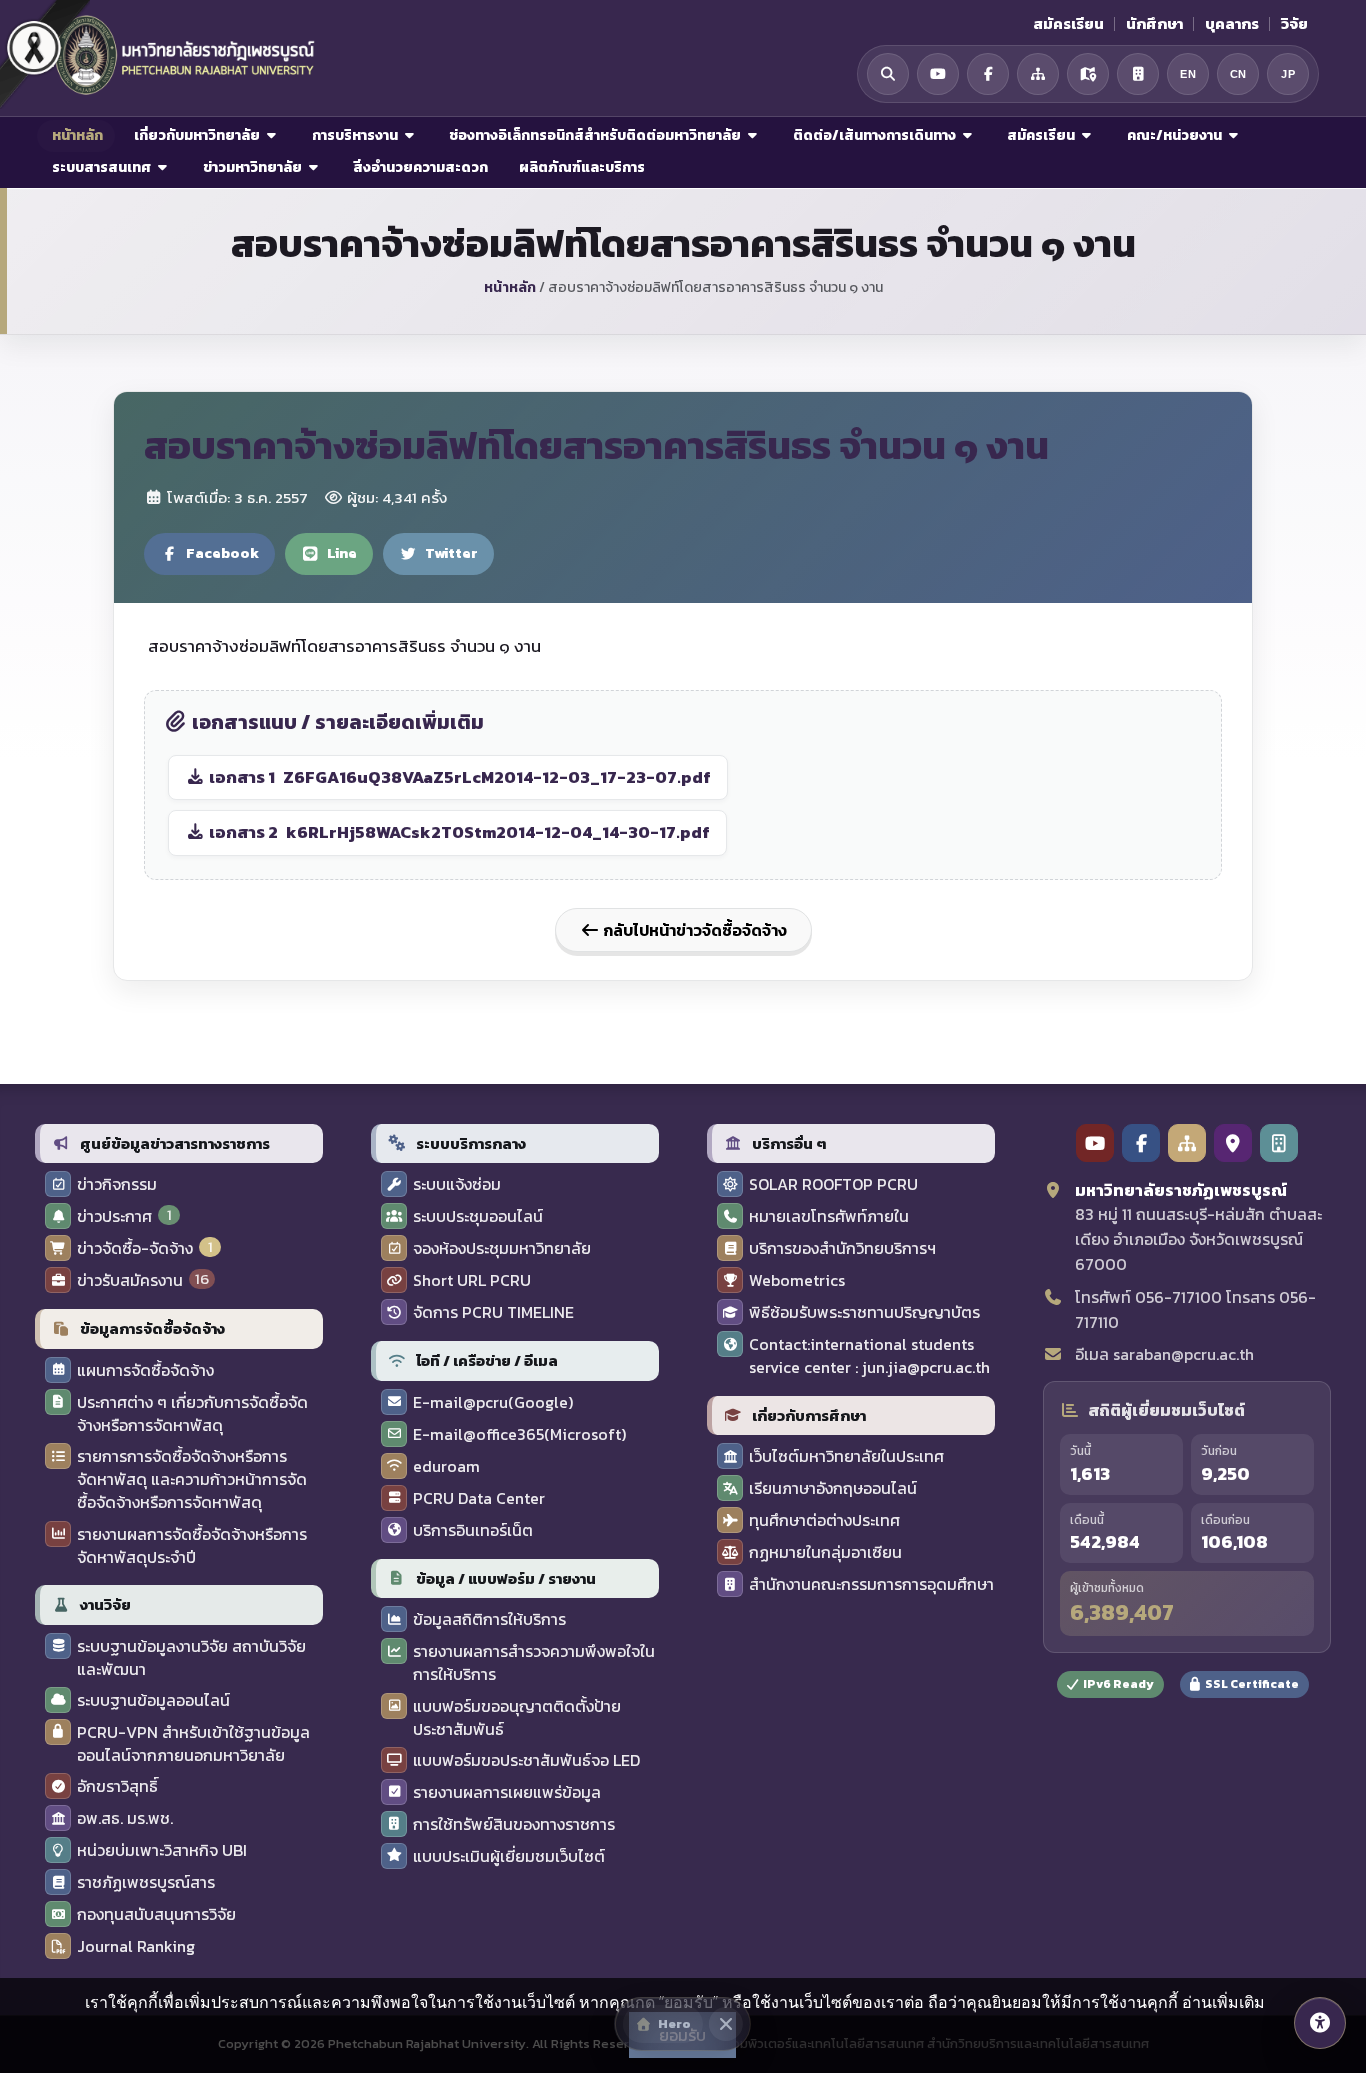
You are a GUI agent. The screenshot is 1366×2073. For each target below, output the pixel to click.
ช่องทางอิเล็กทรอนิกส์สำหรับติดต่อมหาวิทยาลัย (595, 135)
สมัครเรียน (1068, 24)
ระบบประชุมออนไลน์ (478, 1216)
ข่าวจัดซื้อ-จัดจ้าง (135, 1248)
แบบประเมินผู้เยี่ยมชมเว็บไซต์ (509, 1856)
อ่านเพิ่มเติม (1223, 2002)
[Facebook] (988, 74)
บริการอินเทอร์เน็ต (473, 1530)
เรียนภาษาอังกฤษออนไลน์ (833, 1488)
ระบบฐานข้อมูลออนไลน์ (153, 1700)
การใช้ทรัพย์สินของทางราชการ (514, 1824)
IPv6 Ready (1118, 1684)
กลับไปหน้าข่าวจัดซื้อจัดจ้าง (693, 930)
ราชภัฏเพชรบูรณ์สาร (146, 1882)
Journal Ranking (136, 1946)
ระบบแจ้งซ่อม (457, 1184)
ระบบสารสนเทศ (101, 167)
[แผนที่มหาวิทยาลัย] (1233, 1143)
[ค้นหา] (888, 74)
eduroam (446, 1466)
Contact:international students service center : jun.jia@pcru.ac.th (869, 1356)
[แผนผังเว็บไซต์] (1038, 74)
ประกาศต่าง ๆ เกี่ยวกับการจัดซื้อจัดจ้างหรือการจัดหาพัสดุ (192, 1414)
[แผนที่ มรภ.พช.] (1088, 74)
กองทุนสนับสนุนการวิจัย (156, 1914)
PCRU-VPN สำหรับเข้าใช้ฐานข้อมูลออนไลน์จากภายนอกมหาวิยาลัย (193, 1744)
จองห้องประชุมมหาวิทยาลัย (502, 1248)
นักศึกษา (1154, 24)
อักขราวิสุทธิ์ (117, 1786)
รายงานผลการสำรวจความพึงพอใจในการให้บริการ (534, 1663)
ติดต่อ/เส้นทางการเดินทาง (874, 135)
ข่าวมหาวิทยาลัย (252, 167)
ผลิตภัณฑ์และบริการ (580, 167)
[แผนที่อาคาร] (1138, 74)
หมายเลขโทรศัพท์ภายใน (829, 1216)
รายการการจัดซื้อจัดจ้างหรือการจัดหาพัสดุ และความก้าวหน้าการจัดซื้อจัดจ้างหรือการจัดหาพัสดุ (192, 1479)
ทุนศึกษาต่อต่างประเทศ (824, 1520)
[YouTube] (938, 74)
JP (1288, 74)
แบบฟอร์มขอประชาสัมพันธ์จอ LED (526, 1760)
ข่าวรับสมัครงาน (130, 1280)
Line (342, 553)
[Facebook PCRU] (1141, 1143)
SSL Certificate (1252, 1684)
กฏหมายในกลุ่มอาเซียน (825, 1552)
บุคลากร (1232, 24)
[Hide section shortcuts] (726, 2024)
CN (1238, 74)
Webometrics (797, 1280)
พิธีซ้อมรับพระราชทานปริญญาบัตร (864, 1312)
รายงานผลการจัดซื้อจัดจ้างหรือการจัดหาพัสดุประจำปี (192, 1546)
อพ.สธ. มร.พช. (125, 1818)
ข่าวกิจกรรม (117, 1184)
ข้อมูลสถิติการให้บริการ (489, 1619)
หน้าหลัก (76, 135)
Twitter (451, 553)
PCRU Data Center (479, 1498)
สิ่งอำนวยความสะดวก (419, 167)
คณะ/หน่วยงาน (1174, 135)
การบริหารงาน (355, 135)
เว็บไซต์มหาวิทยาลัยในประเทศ (846, 1456)
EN (1188, 74)
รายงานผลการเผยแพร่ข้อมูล (507, 1792)
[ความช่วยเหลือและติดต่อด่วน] (1320, 2023)
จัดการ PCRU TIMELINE (493, 1312)
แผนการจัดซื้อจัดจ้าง (145, 1370)
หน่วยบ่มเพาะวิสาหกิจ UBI (162, 1850)
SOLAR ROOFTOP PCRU (833, 1184)
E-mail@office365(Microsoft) (519, 1434)
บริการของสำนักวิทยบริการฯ (842, 1248)
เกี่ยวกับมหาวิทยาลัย (197, 135)
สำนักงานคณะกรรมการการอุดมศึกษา (871, 1584)
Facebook (222, 553)
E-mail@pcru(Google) (493, 1402)
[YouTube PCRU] (1095, 1143)
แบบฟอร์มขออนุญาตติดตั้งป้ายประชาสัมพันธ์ (517, 1718)
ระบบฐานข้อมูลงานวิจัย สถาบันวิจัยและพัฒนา (191, 1658)
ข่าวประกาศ (114, 1216)
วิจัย (1294, 24)
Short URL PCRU (472, 1280)
